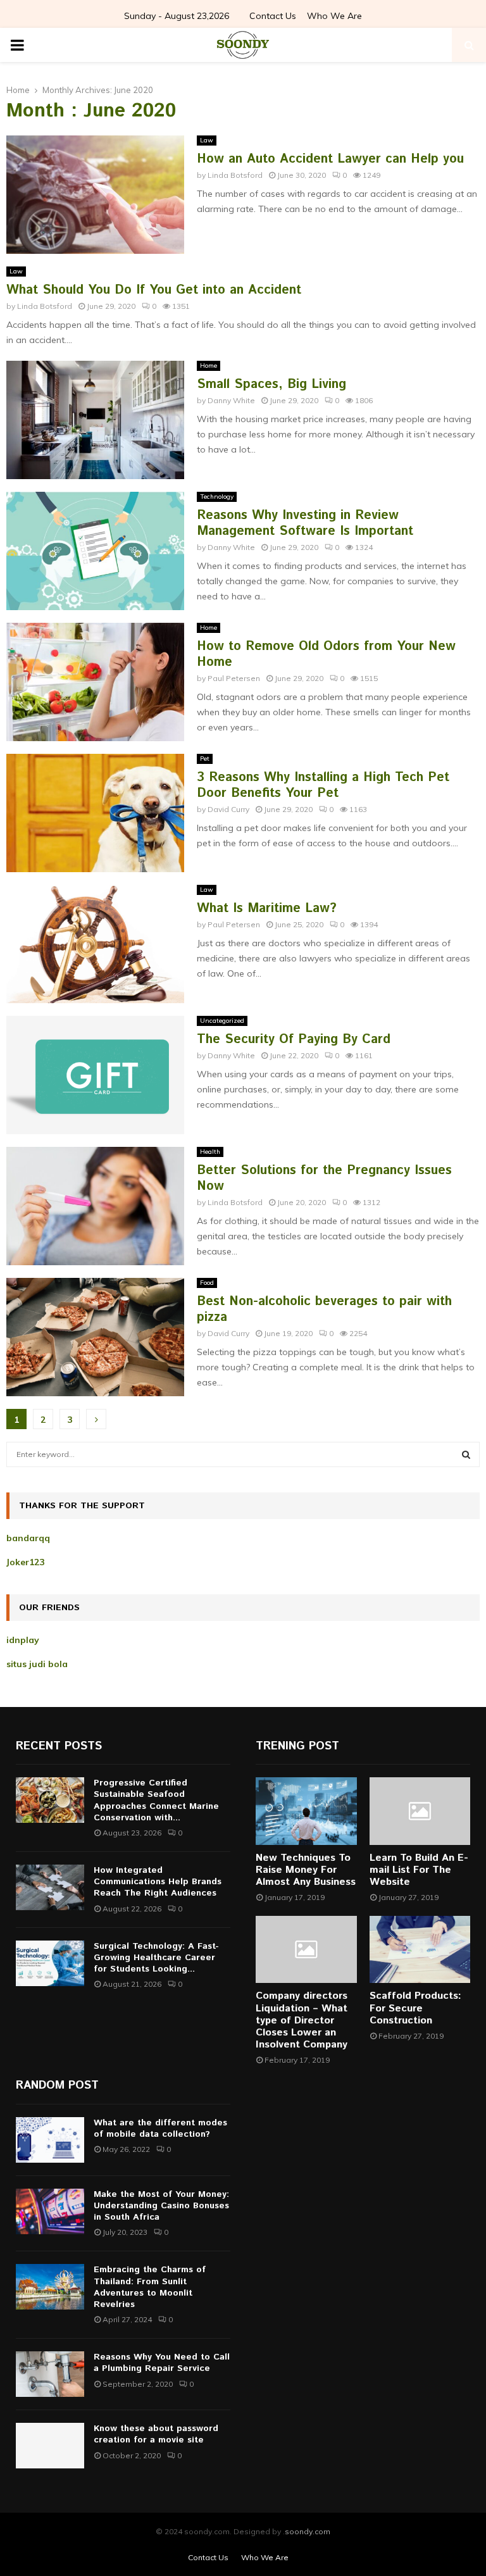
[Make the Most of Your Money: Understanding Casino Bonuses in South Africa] (50, 2211)
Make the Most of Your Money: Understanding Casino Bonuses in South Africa (161, 2206)
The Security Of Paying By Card (294, 1040)
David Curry (228, 809)
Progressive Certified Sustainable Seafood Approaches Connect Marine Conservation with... (156, 1800)
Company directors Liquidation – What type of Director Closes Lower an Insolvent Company (302, 2020)
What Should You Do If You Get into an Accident (154, 290)
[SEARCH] (466, 1454)
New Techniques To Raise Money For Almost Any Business (306, 1870)
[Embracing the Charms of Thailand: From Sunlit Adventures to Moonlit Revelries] (50, 2287)
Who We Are (334, 16)
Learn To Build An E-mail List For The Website (419, 1870)
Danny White (231, 400)
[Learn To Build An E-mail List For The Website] (420, 1811)
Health (210, 1152)
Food (207, 1283)
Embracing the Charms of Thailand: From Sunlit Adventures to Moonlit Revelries (150, 2287)
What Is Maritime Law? (267, 909)
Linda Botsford (235, 175)
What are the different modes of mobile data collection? (160, 2129)
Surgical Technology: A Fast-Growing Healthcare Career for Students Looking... (156, 1958)
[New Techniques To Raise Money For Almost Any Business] (306, 1811)
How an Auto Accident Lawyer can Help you (330, 159)
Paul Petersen (234, 678)
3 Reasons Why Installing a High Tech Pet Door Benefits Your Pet (323, 785)
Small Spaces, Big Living (271, 385)
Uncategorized (222, 1021)
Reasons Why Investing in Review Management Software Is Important (305, 523)
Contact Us (273, 16)
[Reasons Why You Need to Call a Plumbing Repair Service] (50, 2374)
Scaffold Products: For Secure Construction (415, 2008)
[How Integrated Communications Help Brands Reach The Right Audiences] (50, 1887)
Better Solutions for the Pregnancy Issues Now (324, 1179)
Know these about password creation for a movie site (156, 2434)
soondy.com (308, 2531)
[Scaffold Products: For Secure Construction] (420, 1949)
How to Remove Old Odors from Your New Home (326, 654)
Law (207, 140)
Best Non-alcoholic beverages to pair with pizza (324, 1310)
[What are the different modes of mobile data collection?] (50, 2140)
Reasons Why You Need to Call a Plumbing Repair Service (162, 2363)
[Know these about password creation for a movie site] (50, 2446)
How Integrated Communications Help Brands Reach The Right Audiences (158, 1882)
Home (209, 366)
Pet (205, 759)
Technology (217, 497)
